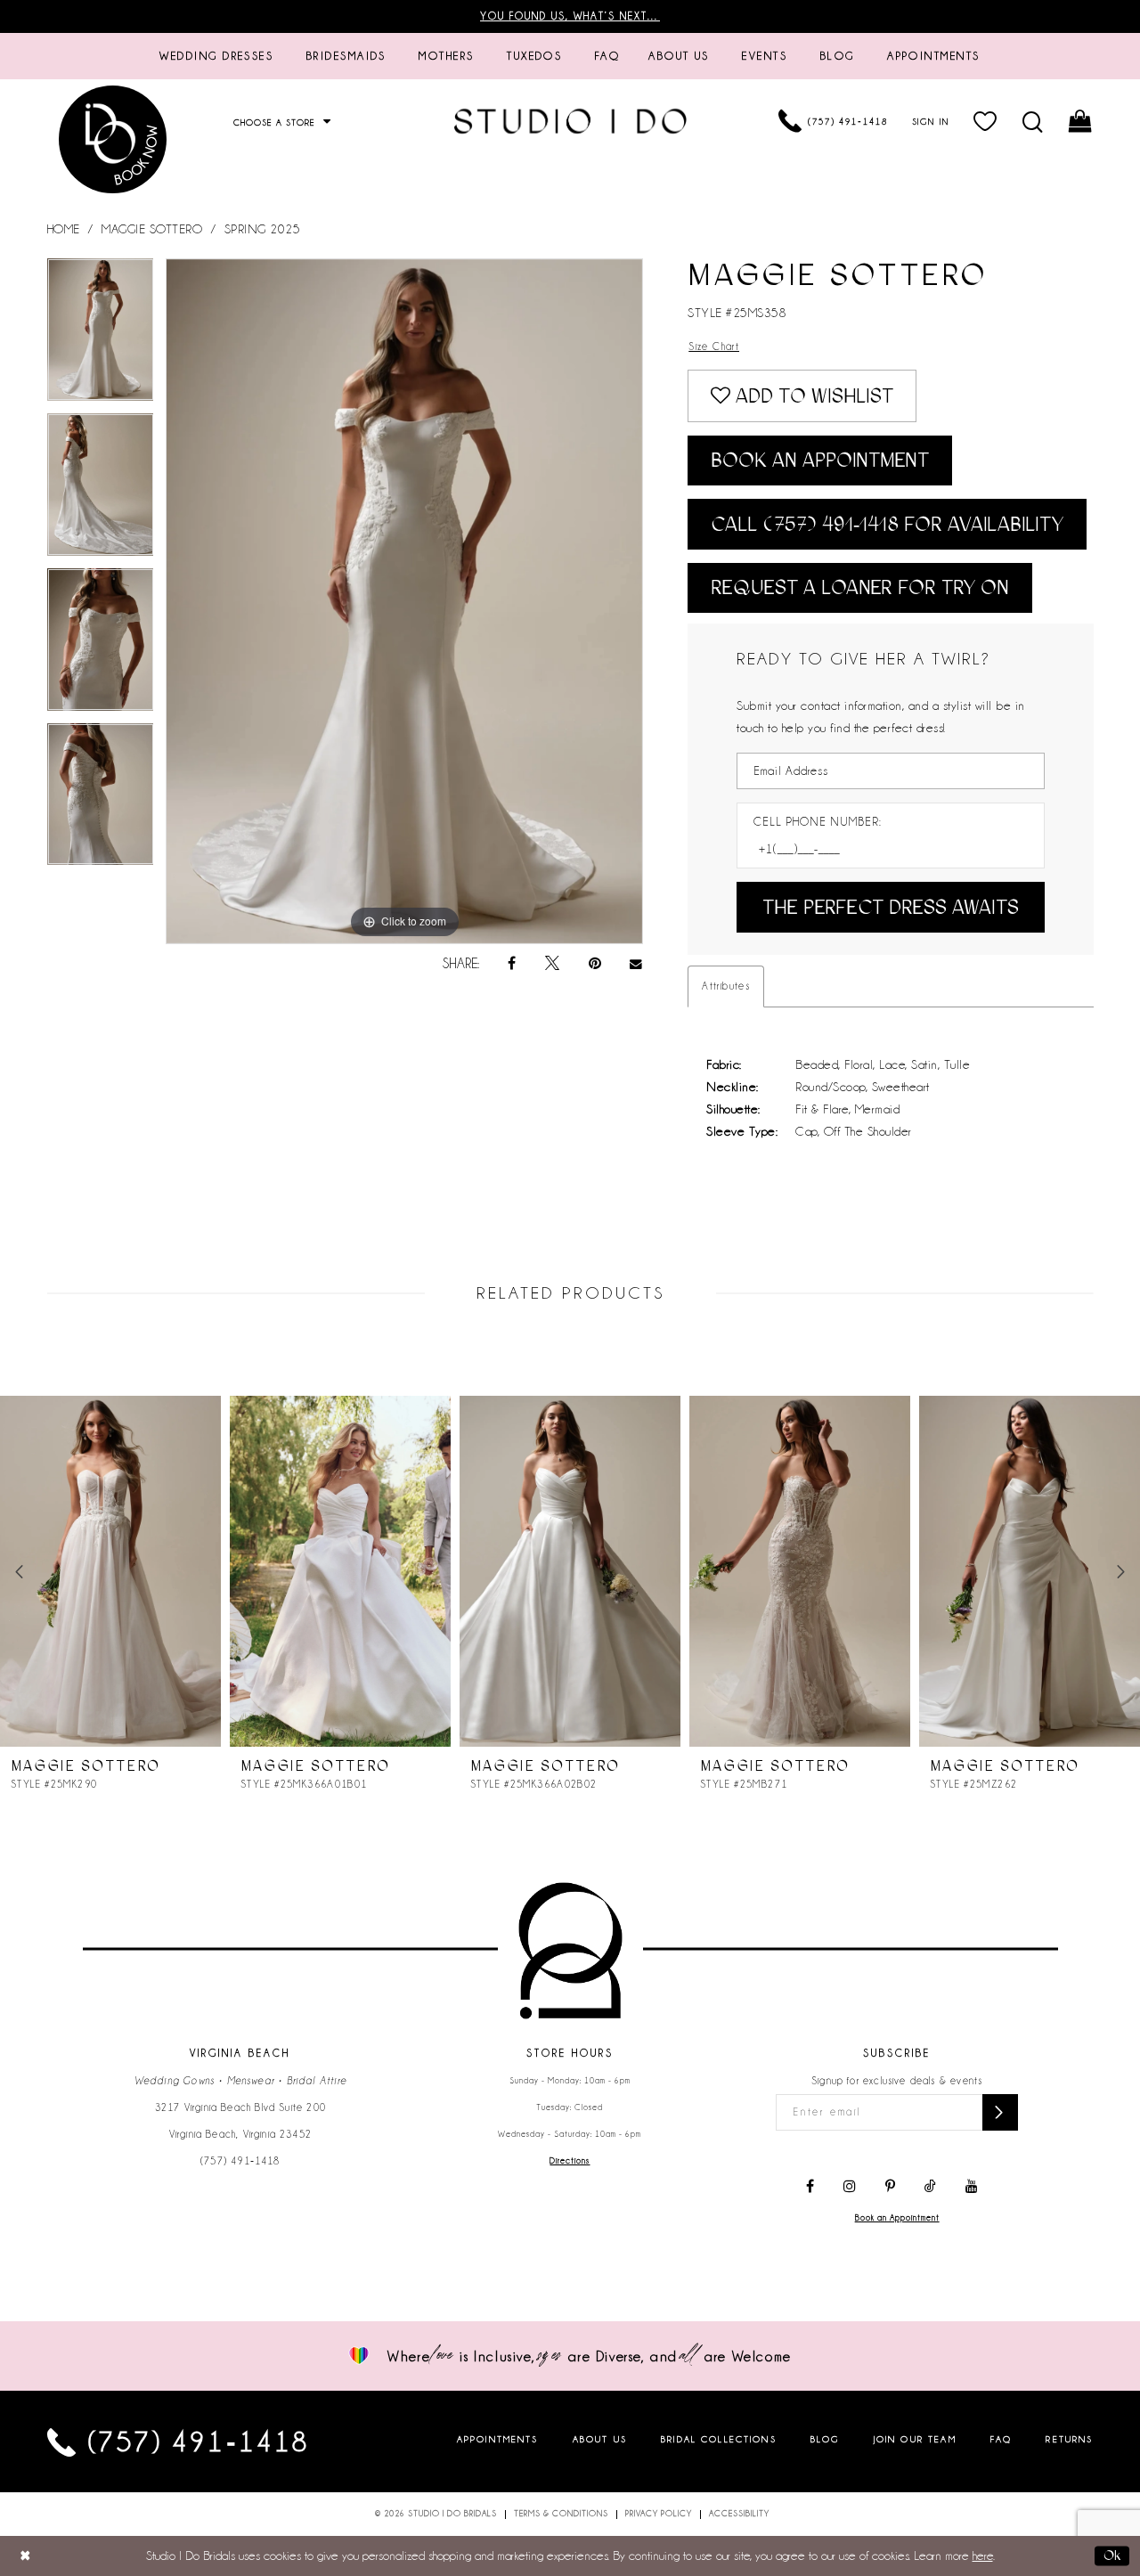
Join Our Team (915, 2438)
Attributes (726, 986)
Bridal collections (719, 2438)
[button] (985, 121)
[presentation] (110, 1571)
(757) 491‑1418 (240, 2161)
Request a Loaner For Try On (860, 587)
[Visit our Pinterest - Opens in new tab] (890, 2187)
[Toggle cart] (1081, 121)
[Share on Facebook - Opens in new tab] (512, 964)
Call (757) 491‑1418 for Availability (887, 524)
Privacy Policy (659, 2514)
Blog (825, 2438)
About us (600, 2438)
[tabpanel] (101, 336)
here (983, 2556)
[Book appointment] (114, 139)
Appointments (498, 2438)
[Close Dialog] (25, 2556)
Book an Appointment (820, 460)
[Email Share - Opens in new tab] (637, 964)
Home (64, 229)
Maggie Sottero (152, 229)
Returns (1069, 2438)
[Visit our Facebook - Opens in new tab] (810, 2187)
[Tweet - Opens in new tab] (552, 964)
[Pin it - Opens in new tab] (595, 964)
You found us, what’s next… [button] (570, 16)
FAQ (1001, 2438)
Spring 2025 (263, 229)
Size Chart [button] (714, 346)
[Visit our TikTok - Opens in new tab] (930, 2187)
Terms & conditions (561, 2514)
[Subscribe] (1000, 2112)
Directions (570, 2161)
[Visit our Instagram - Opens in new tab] (850, 2187)
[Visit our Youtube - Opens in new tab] (972, 2187)
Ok (1112, 2556)
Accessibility (739, 2514)
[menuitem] (216, 56)
